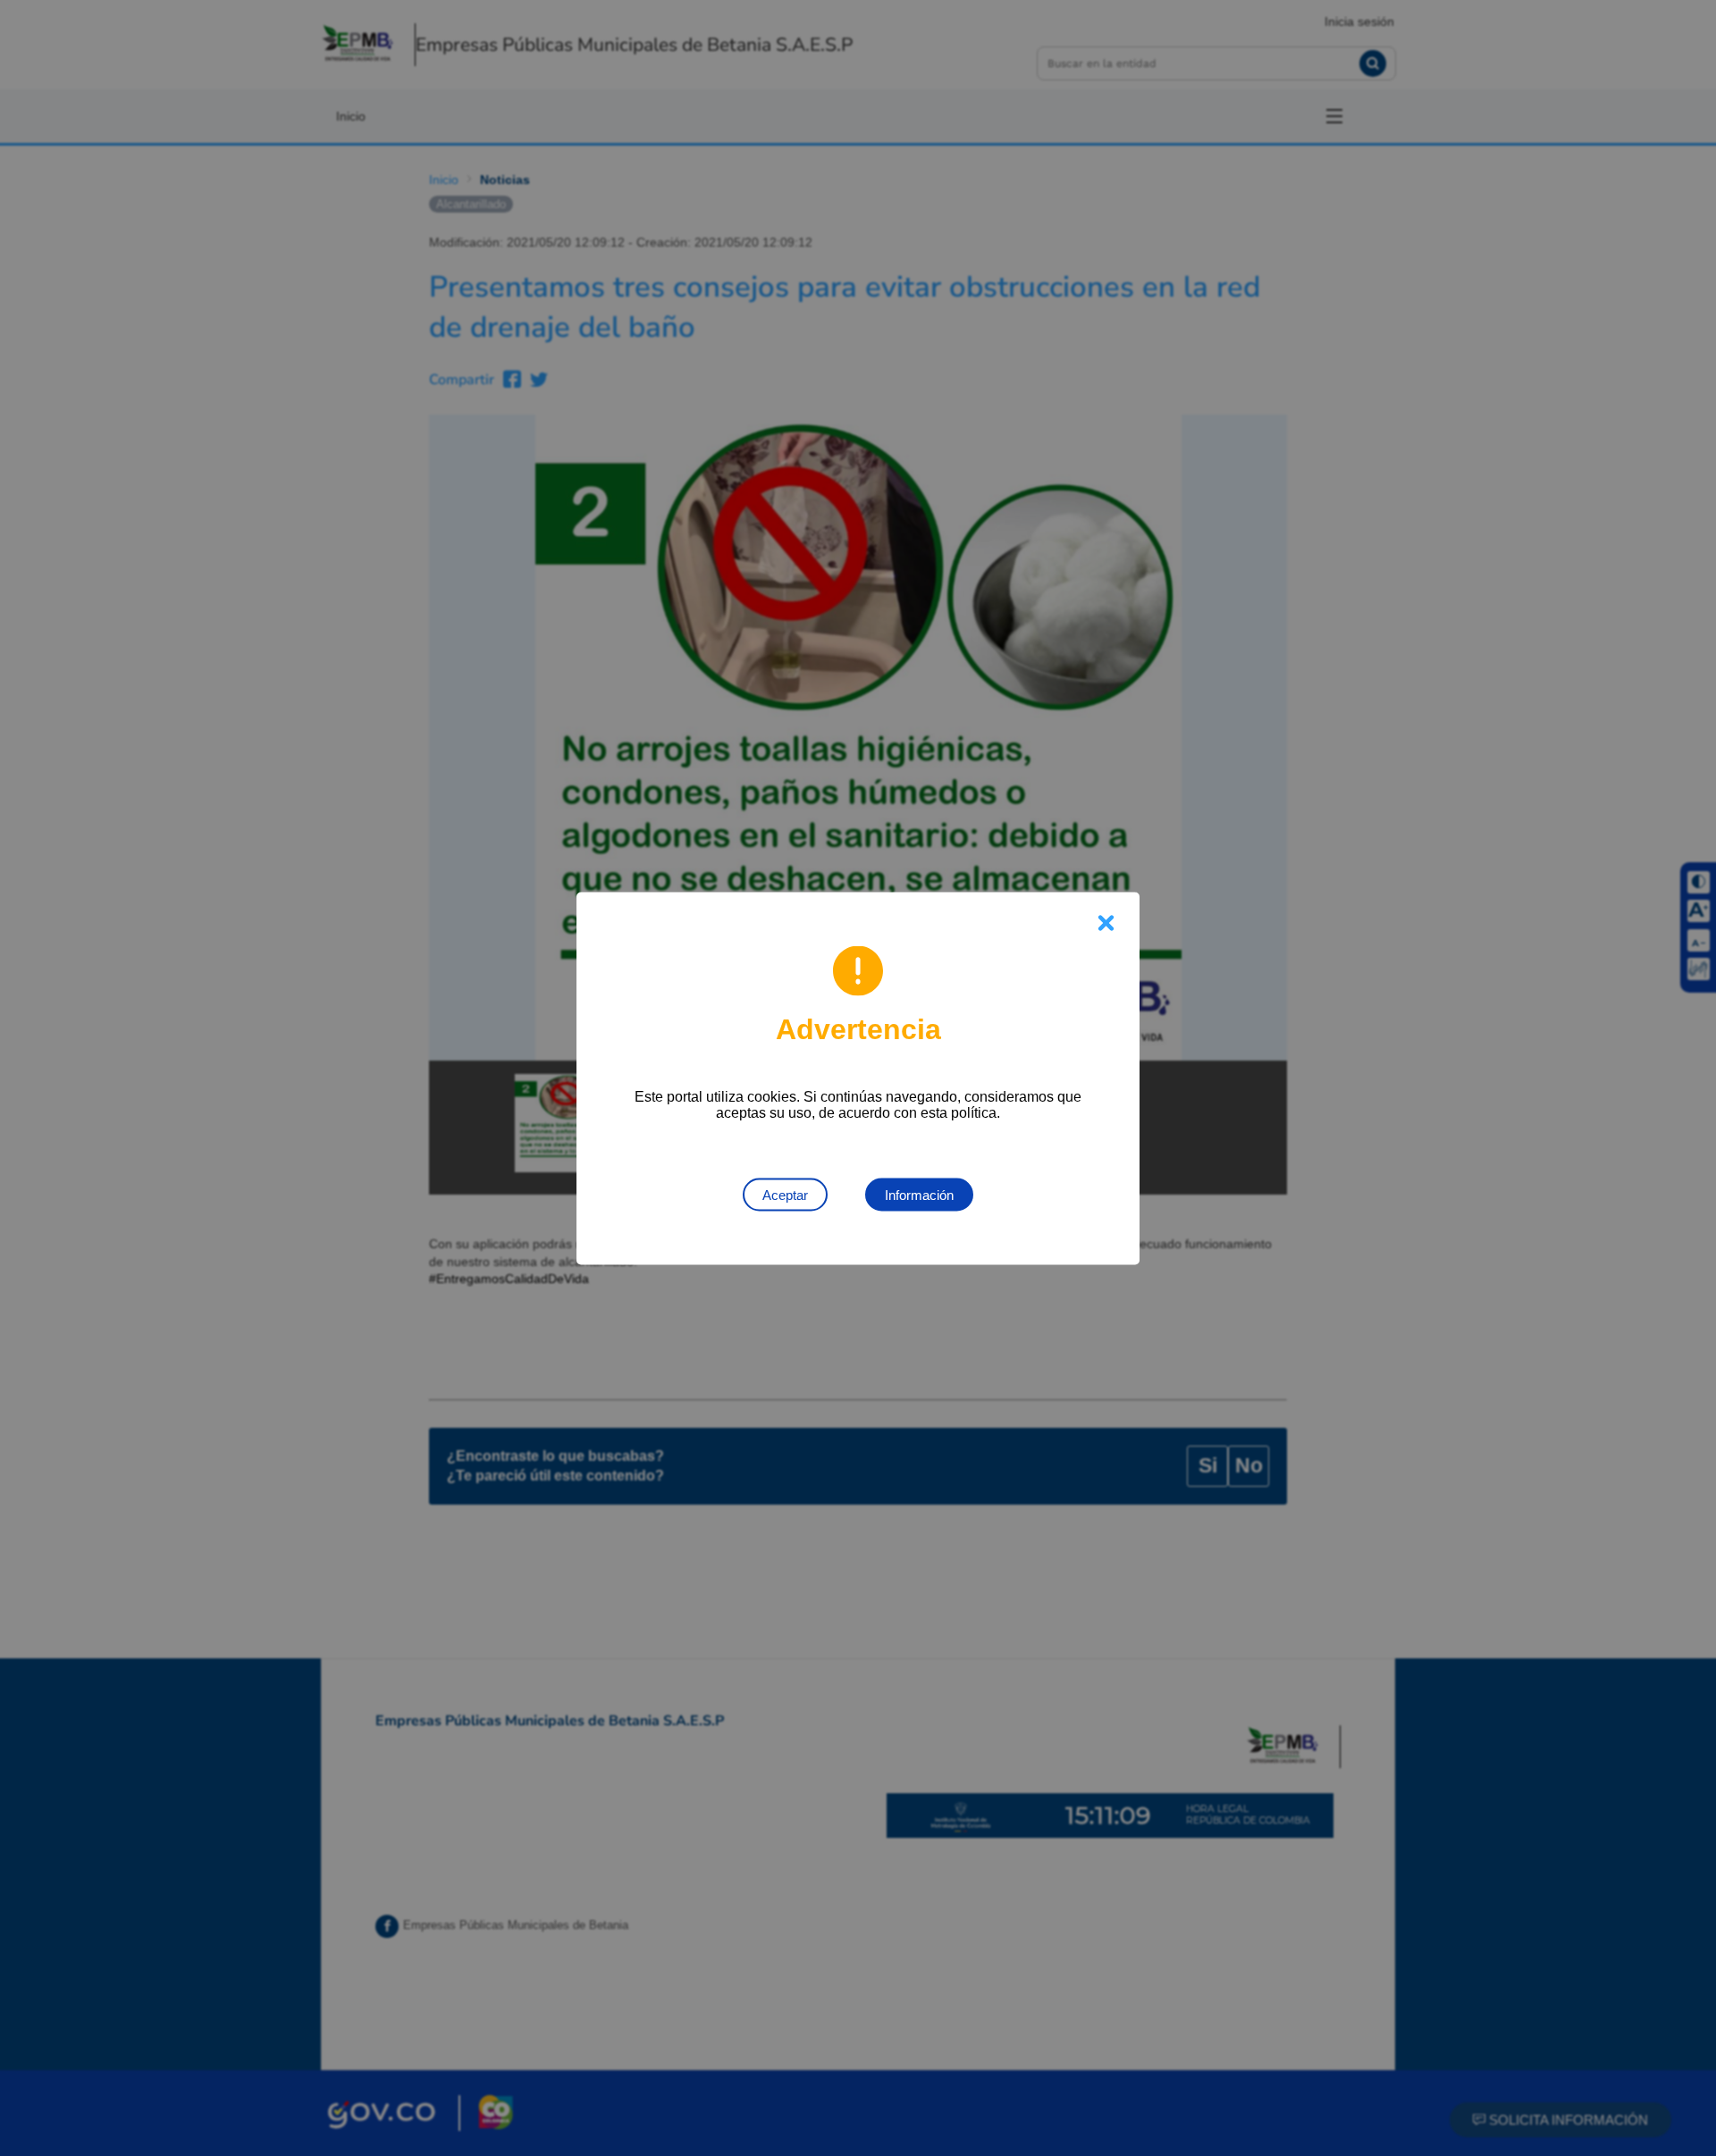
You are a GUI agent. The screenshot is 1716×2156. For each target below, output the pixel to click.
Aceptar (785, 1194)
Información (919, 1194)
